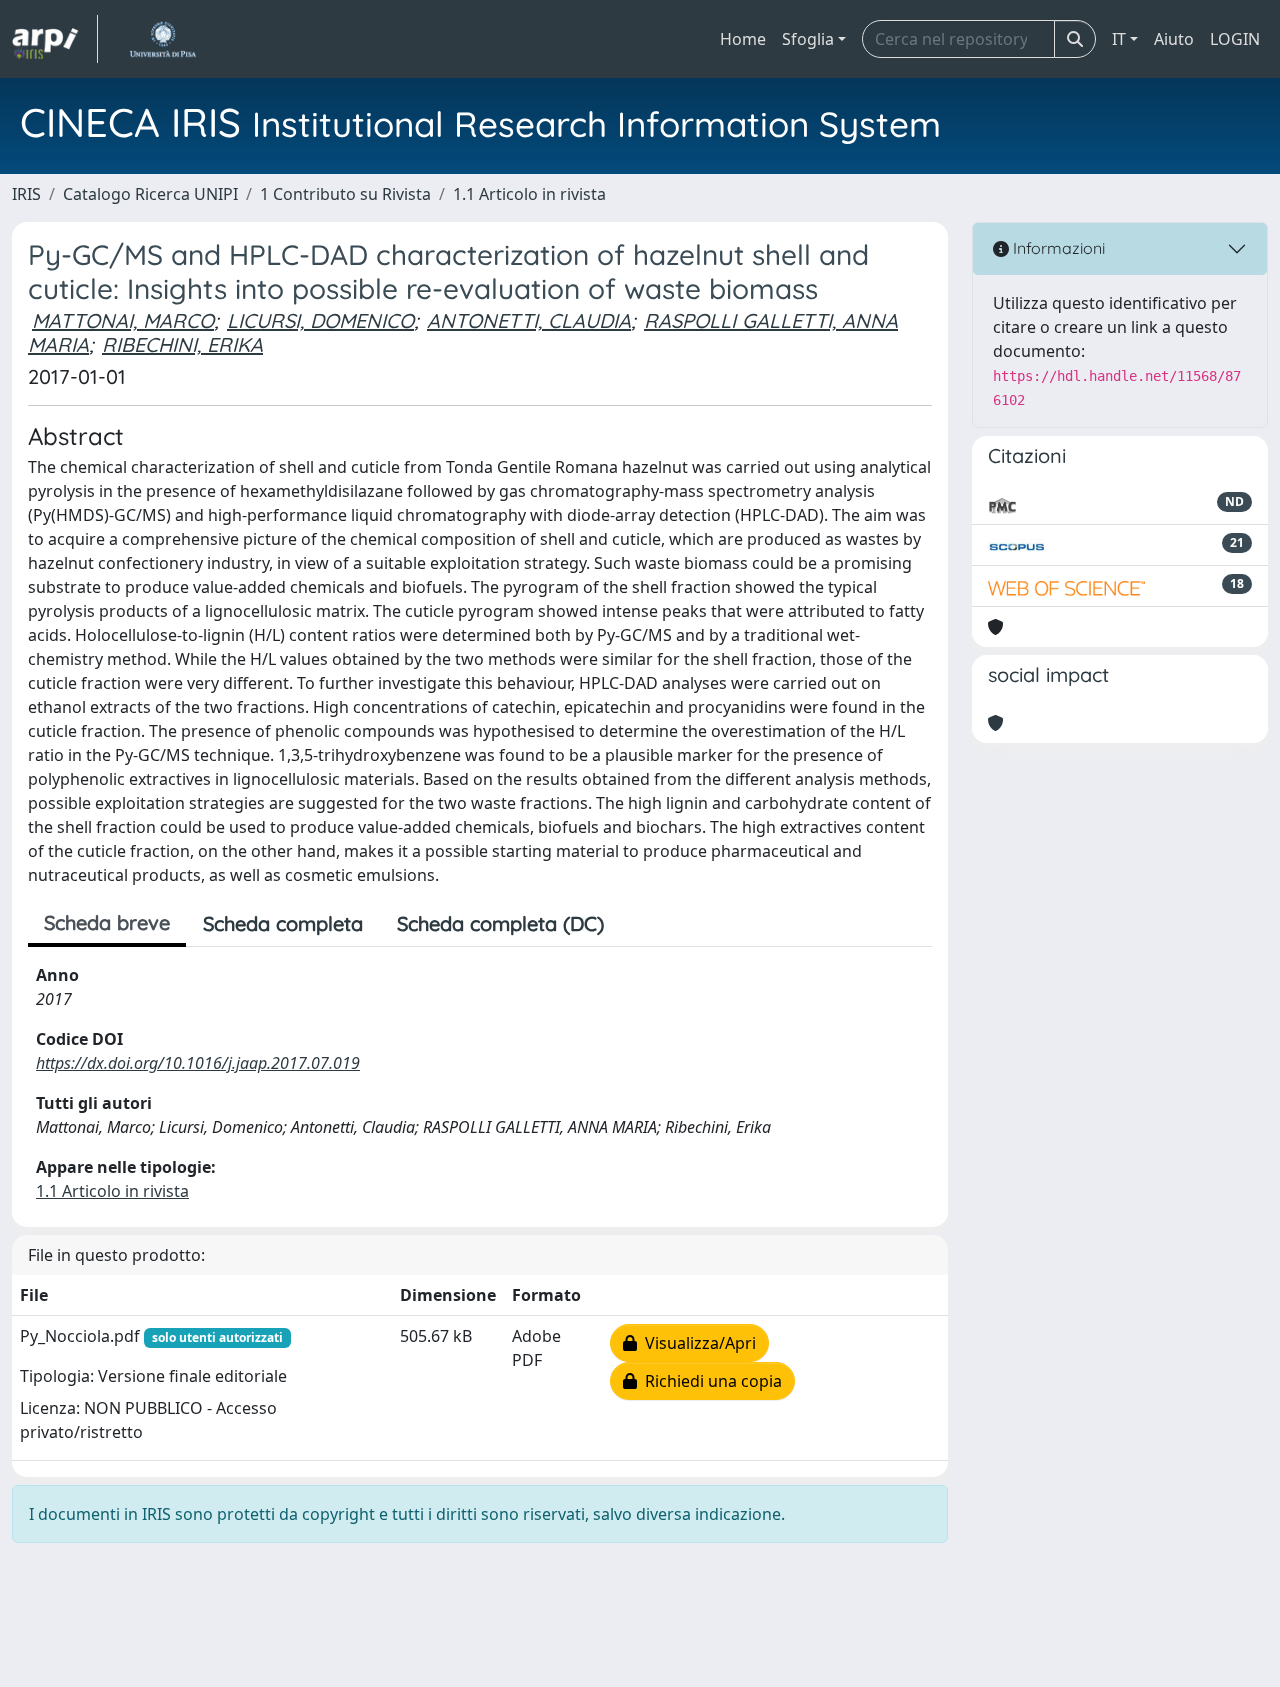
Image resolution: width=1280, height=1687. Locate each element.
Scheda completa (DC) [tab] (500, 923)
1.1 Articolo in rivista (529, 194)
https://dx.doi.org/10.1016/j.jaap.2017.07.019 (198, 1063)
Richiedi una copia (709, 1381)
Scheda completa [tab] (283, 923)
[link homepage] (55, 39)
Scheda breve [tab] (107, 922)
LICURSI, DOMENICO (320, 320)
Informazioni (1057, 248)
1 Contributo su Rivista (345, 194)
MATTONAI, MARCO (123, 320)
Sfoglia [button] (808, 39)
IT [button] (1119, 39)
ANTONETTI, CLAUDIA (529, 320)
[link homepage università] (162, 39)
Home (743, 39)
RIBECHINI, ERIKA (182, 344)
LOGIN (1235, 39)
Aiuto (1174, 39)
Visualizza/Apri (696, 1343)
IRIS (26, 194)
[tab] (638, 924)
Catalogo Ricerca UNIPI (150, 194)
